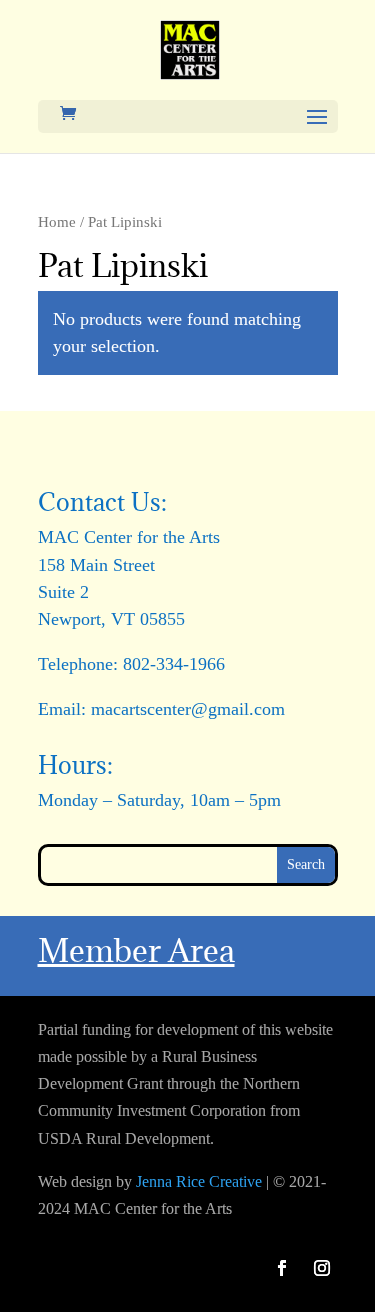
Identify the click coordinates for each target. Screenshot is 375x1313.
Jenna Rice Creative (199, 1181)
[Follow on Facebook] (282, 1268)
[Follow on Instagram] (322, 1268)
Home (57, 222)
